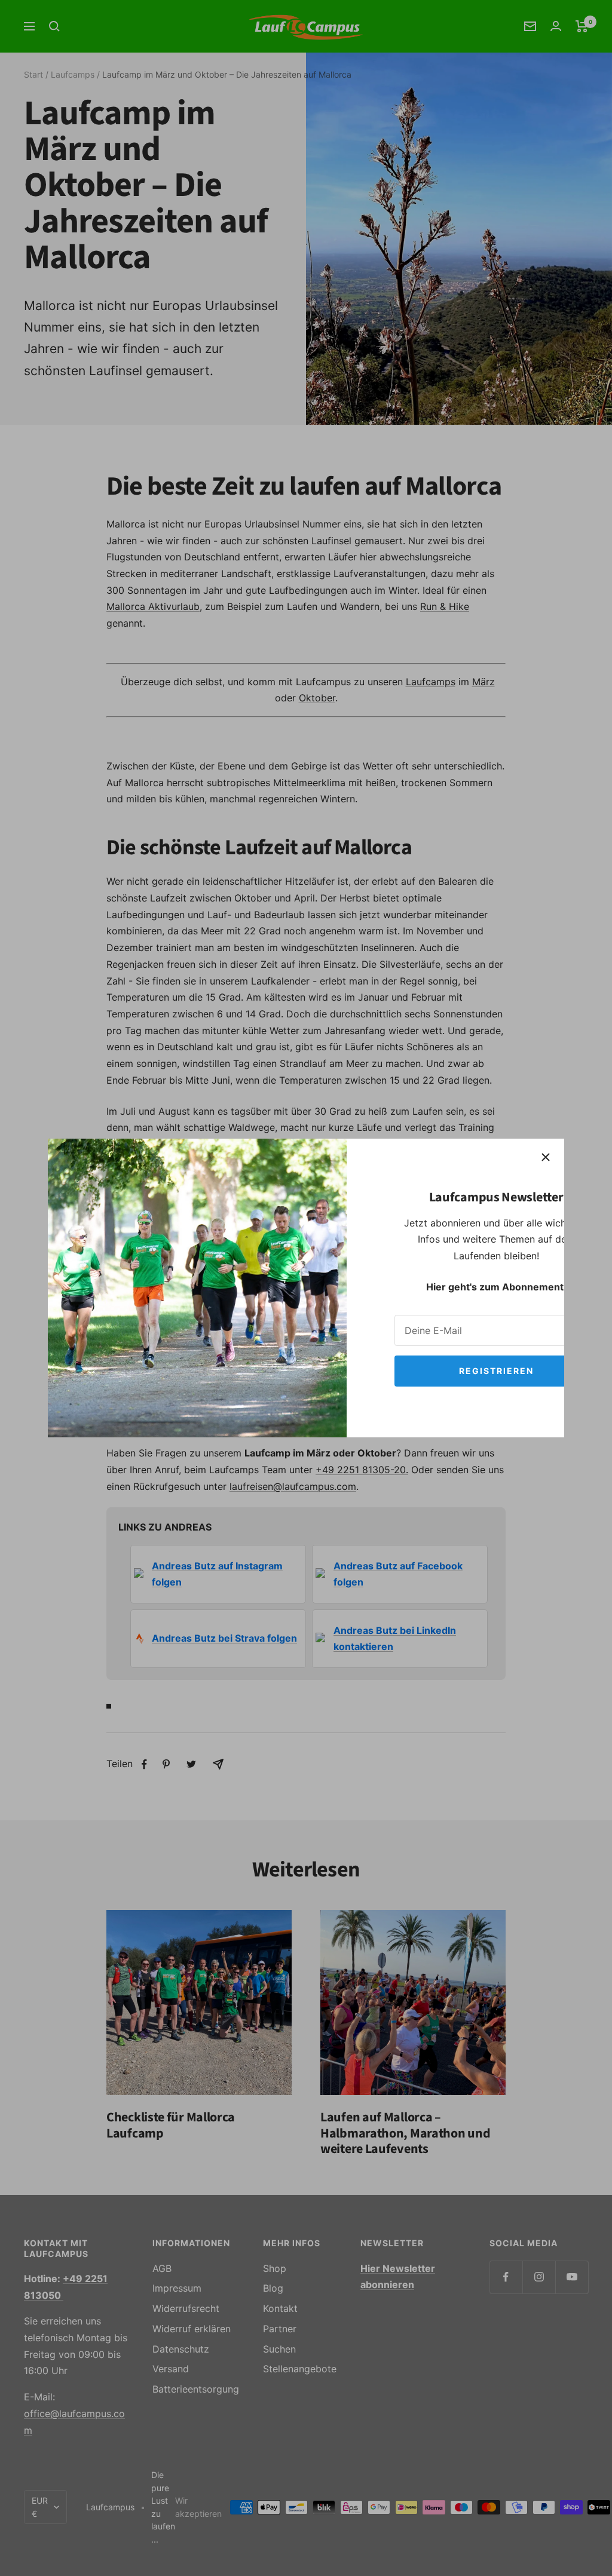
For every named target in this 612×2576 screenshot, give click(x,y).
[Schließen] (546, 1157)
